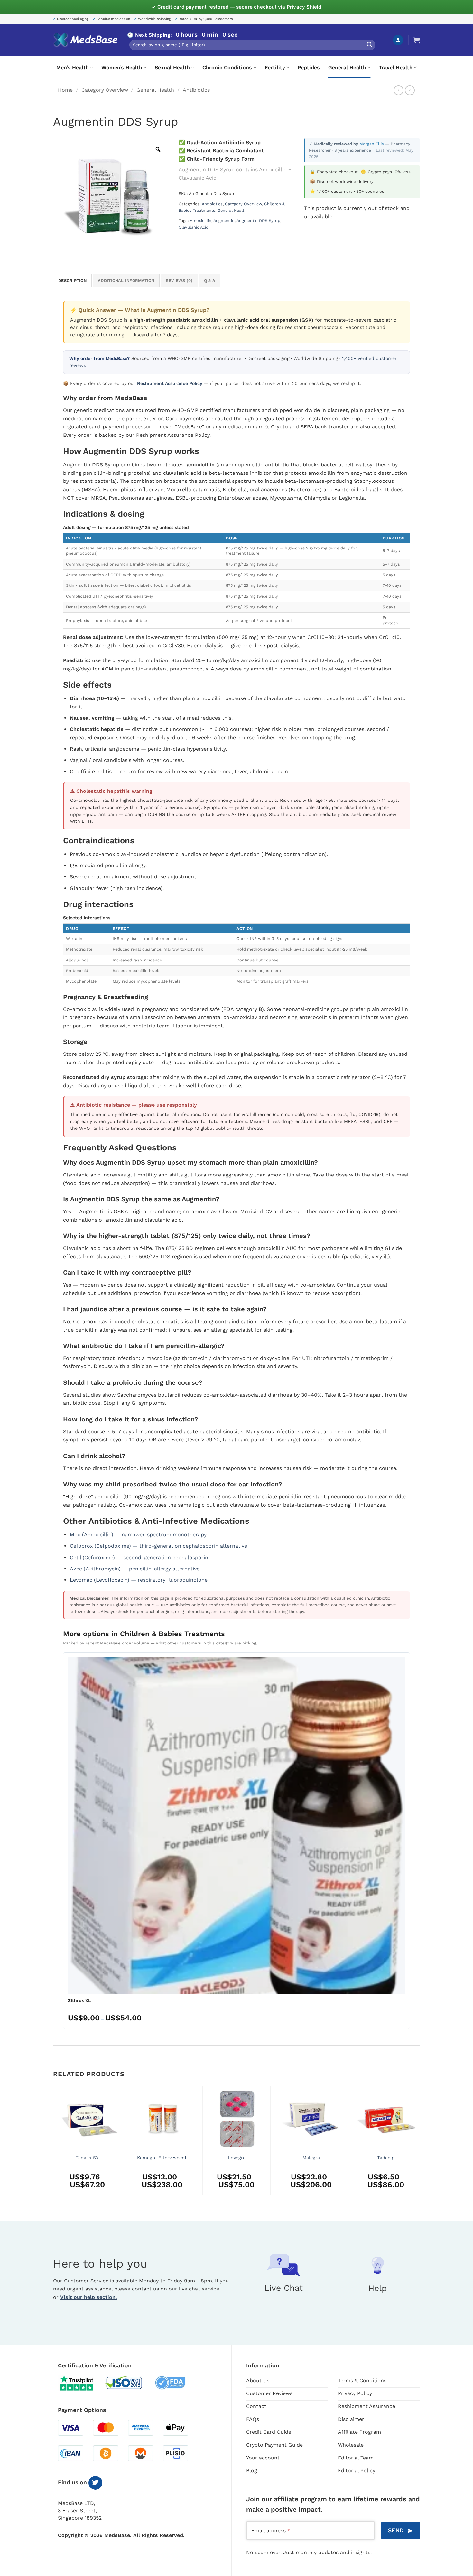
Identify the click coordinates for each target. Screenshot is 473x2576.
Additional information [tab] (126, 281)
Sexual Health (172, 67)
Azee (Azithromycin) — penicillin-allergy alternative (135, 1569)
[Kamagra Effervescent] (162, 2118)
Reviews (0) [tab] (179, 281)
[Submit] (369, 45)
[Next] (420, 2143)
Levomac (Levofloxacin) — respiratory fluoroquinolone (139, 1580)
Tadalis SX (87, 2158)
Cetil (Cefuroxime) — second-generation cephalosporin (139, 1557)
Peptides (309, 67)
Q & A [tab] (210, 281)
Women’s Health (122, 67)
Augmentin (224, 221)
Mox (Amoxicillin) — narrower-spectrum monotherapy (138, 1535)
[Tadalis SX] (87, 2118)
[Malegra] (311, 2118)
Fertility (275, 67)
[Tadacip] (386, 2118)
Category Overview (105, 90)
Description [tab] (72, 281)
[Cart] (417, 40)
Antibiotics (196, 90)
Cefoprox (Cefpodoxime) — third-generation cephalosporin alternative (158, 1546)
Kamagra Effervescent (162, 2158)
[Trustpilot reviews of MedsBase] (81, 2383)
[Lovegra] (236, 2118)
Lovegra (237, 2158)
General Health (347, 67)
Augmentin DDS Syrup (258, 221)
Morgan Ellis (372, 144)
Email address (271, 2530)
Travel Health (396, 67)
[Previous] (53, 2143)
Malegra (311, 2158)
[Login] (398, 40)
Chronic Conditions (227, 67)
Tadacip (386, 2158)
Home (65, 90)
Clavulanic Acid (194, 227)
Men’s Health (73, 67)
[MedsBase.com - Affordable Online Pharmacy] (85, 40)
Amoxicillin (201, 221)
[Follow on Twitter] (95, 2483)
